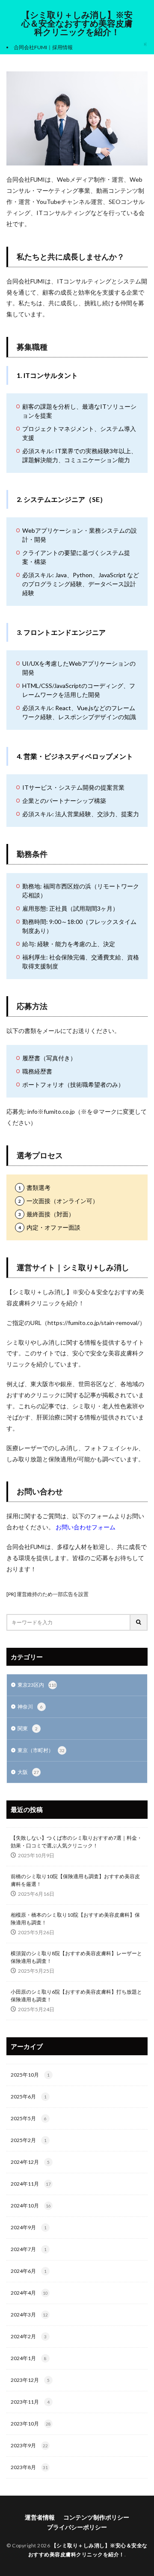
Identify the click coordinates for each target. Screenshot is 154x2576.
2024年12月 (30, 2162)
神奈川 (30, 1707)
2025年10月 (30, 2075)
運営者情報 (40, 2517)
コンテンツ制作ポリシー (96, 2517)
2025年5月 (29, 2118)
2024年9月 (29, 2227)
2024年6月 (29, 2271)
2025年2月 (29, 2140)
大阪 (28, 1772)
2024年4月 (29, 2293)
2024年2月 (29, 2336)
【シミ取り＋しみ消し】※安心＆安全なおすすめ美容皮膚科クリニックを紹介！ (77, 24)
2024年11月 (31, 2184)
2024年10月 (31, 2206)
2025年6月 (29, 2097)
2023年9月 (29, 2445)
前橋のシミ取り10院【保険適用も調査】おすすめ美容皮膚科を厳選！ (75, 1880)
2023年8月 (29, 2467)
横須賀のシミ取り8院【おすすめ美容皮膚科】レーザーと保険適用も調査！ (76, 1957)
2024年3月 (29, 2315)
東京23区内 (37, 1685)
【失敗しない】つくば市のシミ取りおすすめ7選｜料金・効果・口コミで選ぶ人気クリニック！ (76, 1842)
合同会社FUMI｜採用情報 (43, 47)
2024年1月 (29, 2358)
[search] (139, 1622)
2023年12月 (30, 2380)
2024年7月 (29, 2249)
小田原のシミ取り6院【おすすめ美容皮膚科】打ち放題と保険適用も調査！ (76, 1996)
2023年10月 (31, 2424)
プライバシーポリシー (77, 2527)
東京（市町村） (41, 1750)
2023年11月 (30, 2402)
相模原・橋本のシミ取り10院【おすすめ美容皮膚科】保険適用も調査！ (75, 1919)
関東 (28, 1728)
